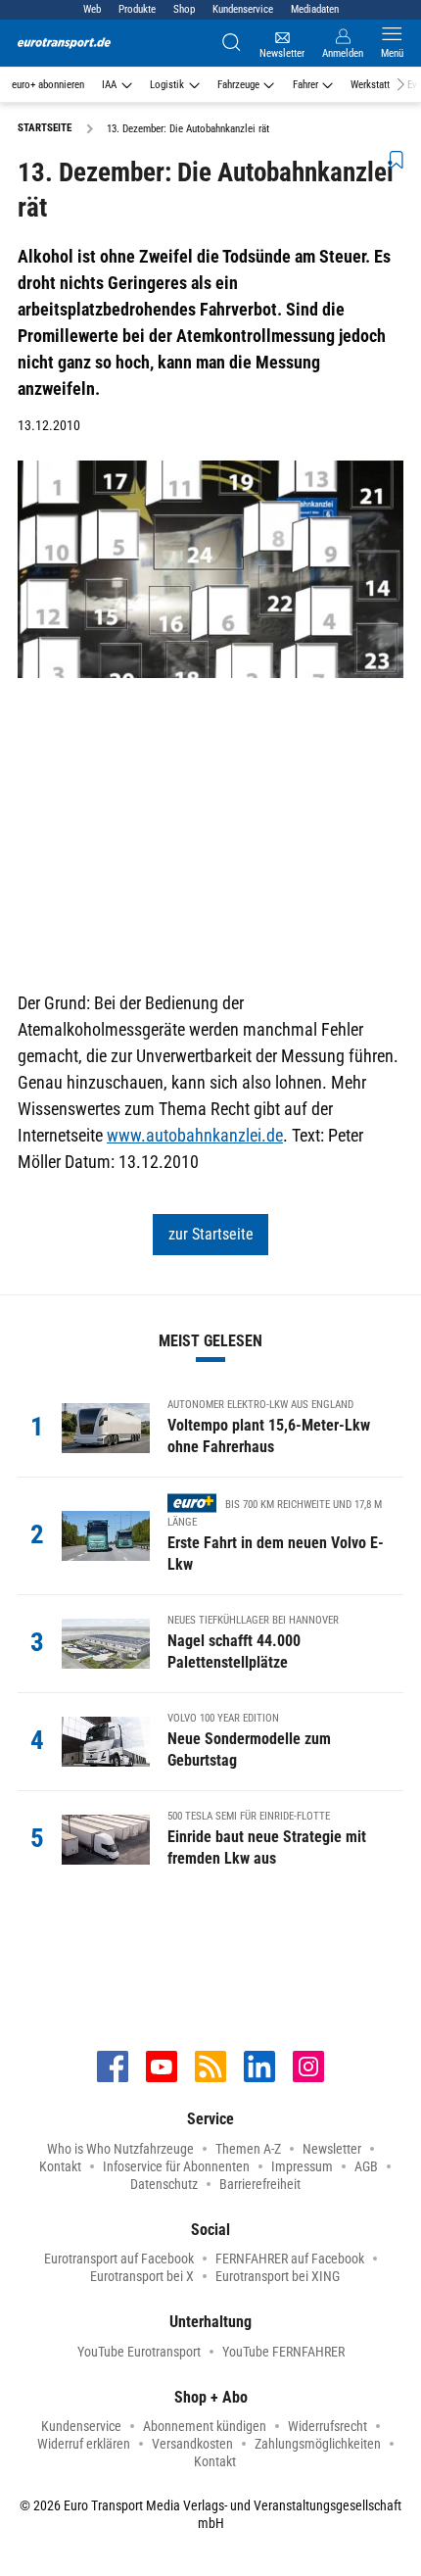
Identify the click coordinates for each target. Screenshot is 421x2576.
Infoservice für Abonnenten (176, 2166)
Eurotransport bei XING (278, 2276)
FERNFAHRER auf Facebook (290, 2259)
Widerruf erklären (84, 2444)
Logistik (167, 85)
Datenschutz (164, 2184)
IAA (109, 85)
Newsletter (332, 2149)
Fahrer (305, 85)
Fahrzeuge (238, 85)
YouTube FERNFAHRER (283, 2352)
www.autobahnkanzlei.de (195, 1135)
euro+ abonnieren (48, 85)
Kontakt (60, 2166)
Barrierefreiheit (260, 2184)
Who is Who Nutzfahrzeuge (120, 2149)
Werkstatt (370, 85)
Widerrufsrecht (327, 2426)
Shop (184, 9)
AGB (366, 2166)
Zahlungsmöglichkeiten (318, 2444)
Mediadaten (315, 9)
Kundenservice (243, 9)
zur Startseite (211, 1234)
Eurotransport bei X (142, 2276)
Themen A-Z (248, 2149)
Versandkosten (192, 2444)
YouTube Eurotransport (139, 2352)
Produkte (137, 9)
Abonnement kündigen (205, 2426)
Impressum (302, 2166)
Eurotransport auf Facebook (119, 2259)
